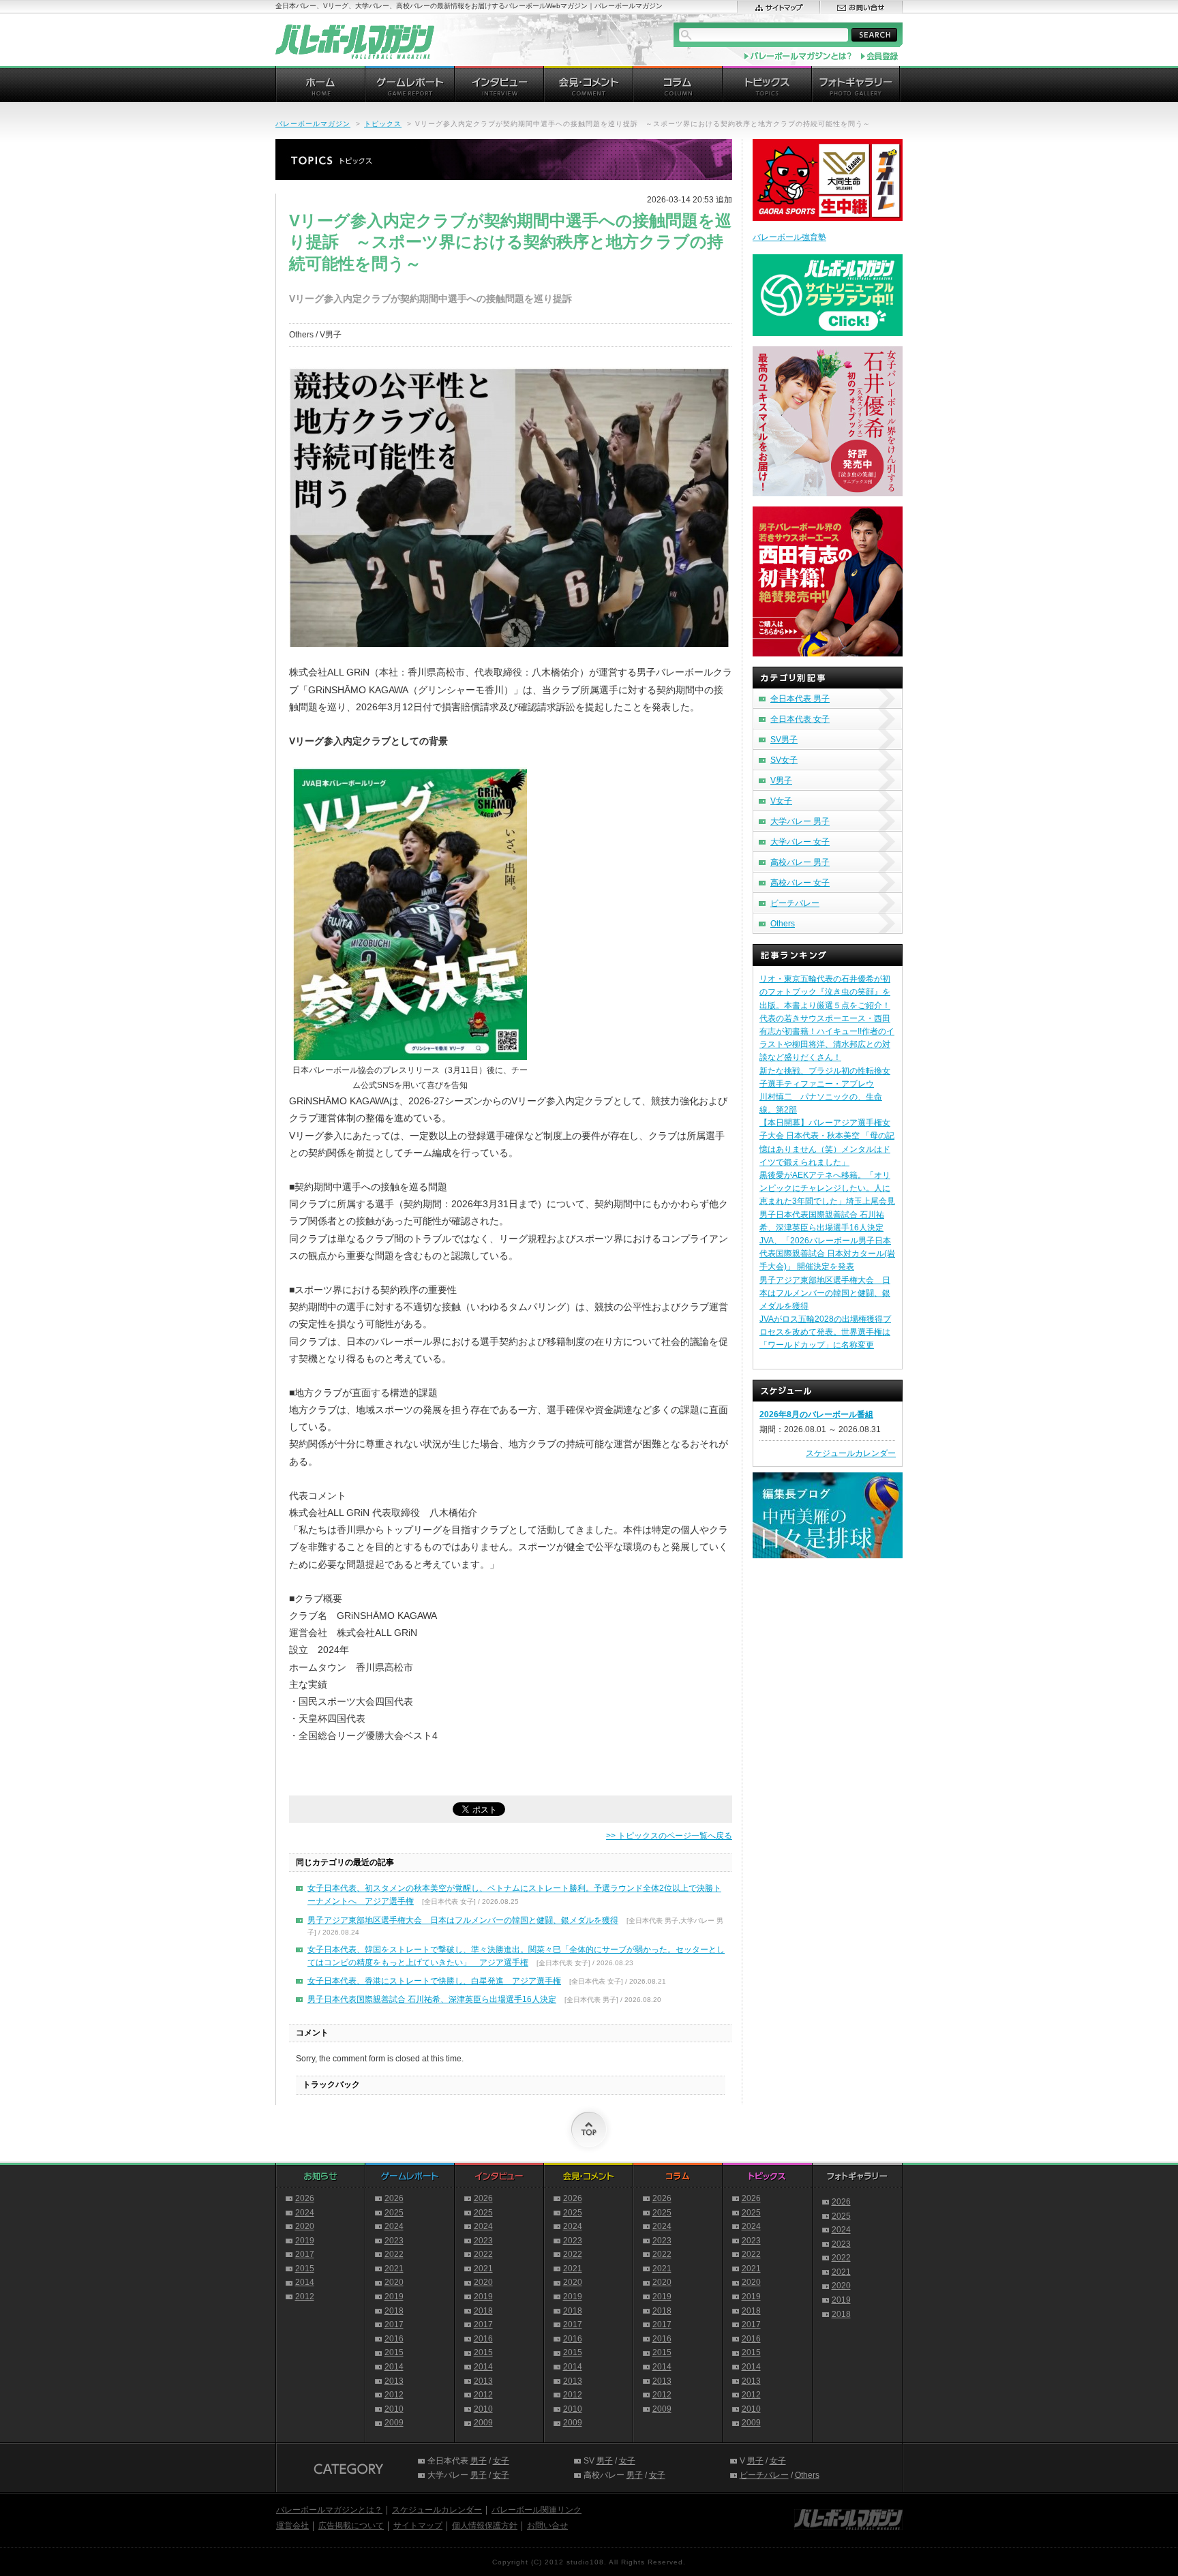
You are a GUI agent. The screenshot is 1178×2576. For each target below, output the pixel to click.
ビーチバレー (795, 903)
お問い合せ (547, 2526)
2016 (394, 2339)
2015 (305, 2269)
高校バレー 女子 (800, 883)
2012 (305, 2297)
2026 (305, 2198)
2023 (394, 2241)
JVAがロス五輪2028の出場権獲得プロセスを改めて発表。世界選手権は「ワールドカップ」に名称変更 (825, 1332)
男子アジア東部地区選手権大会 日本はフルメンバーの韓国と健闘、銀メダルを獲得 (463, 1920)
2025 (394, 2213)
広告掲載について (351, 2526)
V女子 (781, 801)
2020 (305, 2226)
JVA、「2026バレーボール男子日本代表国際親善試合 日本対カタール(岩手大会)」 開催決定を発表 (827, 1254)
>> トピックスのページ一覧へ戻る (669, 1836)
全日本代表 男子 (800, 699)
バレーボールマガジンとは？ (329, 2510)
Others (783, 924)
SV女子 (784, 760)
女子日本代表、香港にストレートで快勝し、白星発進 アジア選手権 (434, 1981)
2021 (394, 2269)
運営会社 (292, 2526)
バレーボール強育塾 (789, 237)
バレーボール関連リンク (537, 2510)
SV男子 (784, 740)
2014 (305, 2282)
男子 (479, 2461)
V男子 (781, 781)
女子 (501, 2461)
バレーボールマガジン (313, 124)
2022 (394, 2254)
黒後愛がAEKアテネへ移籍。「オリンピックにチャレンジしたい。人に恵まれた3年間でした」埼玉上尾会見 (827, 1188)
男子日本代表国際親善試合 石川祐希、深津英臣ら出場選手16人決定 (432, 1999)
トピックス (383, 124)
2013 (394, 2381)
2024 (305, 2213)
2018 (394, 2311)
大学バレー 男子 (800, 821)
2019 (305, 2241)
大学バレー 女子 (800, 842)
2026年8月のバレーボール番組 (816, 1414)
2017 (305, 2254)
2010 (394, 2409)
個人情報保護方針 (485, 2526)
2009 (394, 2423)
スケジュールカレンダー (851, 1453)
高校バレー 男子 (800, 862)
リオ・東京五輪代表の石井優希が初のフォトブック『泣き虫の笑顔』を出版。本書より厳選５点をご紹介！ (825, 992)
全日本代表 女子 (800, 719)
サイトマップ (418, 2526)
